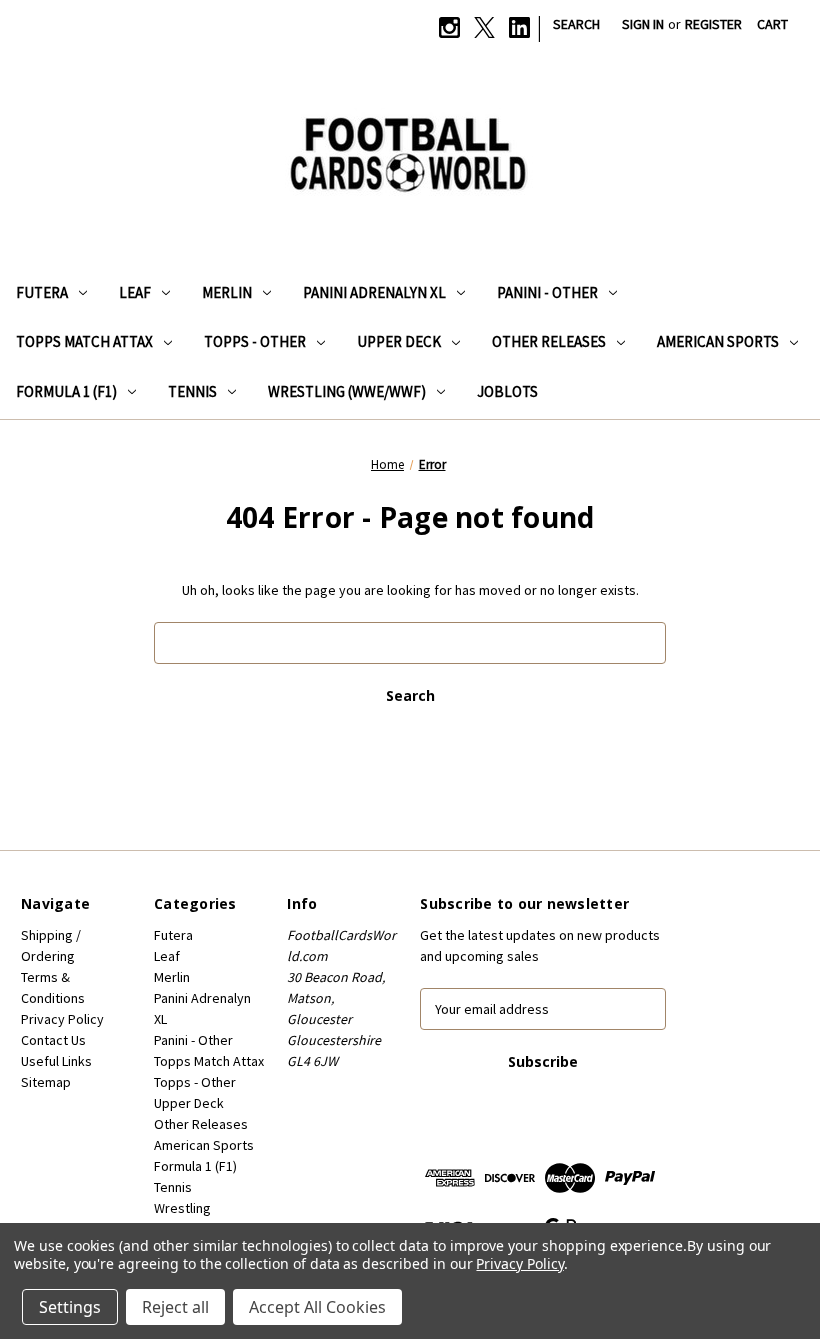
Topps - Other (255, 341)
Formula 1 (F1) (66, 391)
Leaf (135, 292)
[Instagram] (449, 27)
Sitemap (46, 1082)
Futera (42, 292)
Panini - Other (547, 292)
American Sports (718, 341)
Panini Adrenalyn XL (374, 292)
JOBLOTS (507, 391)
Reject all (175, 1307)
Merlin (227, 292)
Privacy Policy (62, 1019)
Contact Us (53, 1040)
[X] (484, 27)
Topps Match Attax (84, 341)
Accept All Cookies (317, 1307)
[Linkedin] (519, 27)
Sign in (643, 24)
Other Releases (549, 341)
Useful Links (56, 1061)
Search (576, 24)
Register (713, 24)
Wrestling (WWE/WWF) (347, 391)
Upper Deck (399, 341)
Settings (70, 1307)
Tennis (192, 391)
